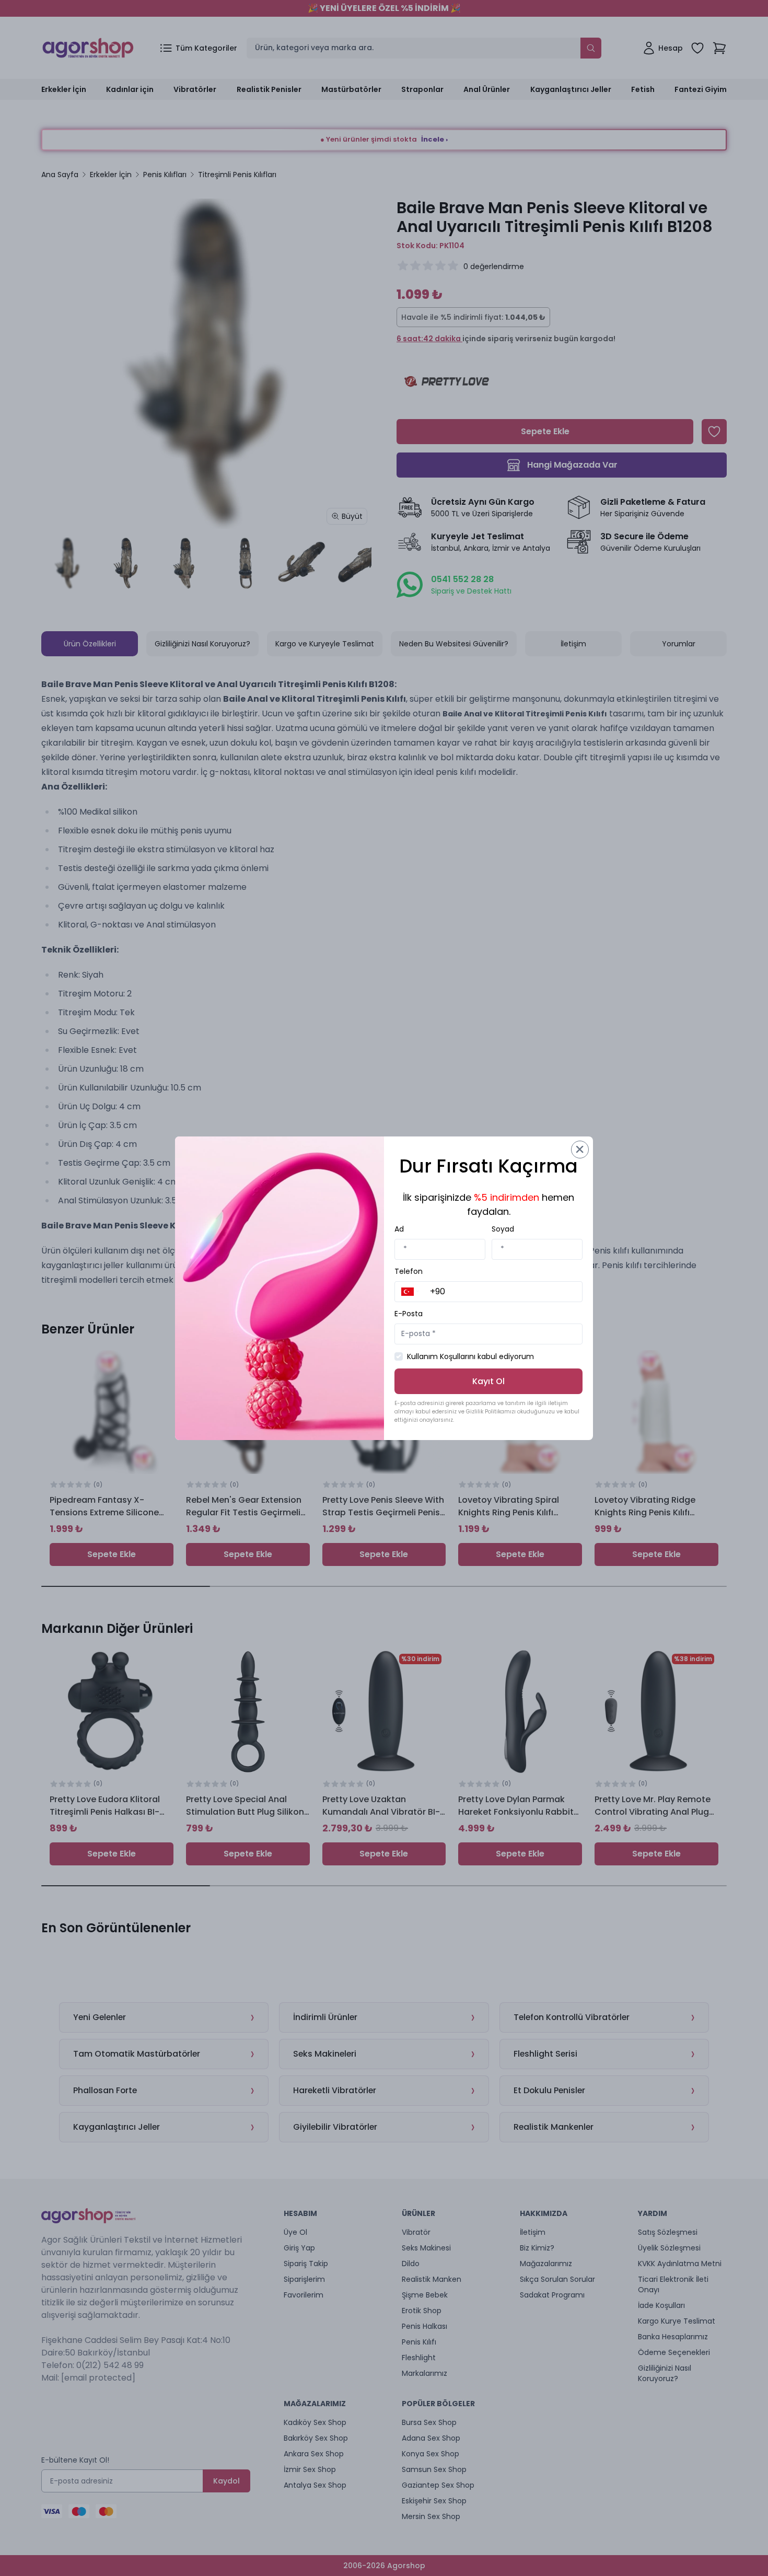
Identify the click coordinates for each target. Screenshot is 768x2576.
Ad (399, 1229)
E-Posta (409, 1314)
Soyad (503, 1229)
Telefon (409, 1271)
